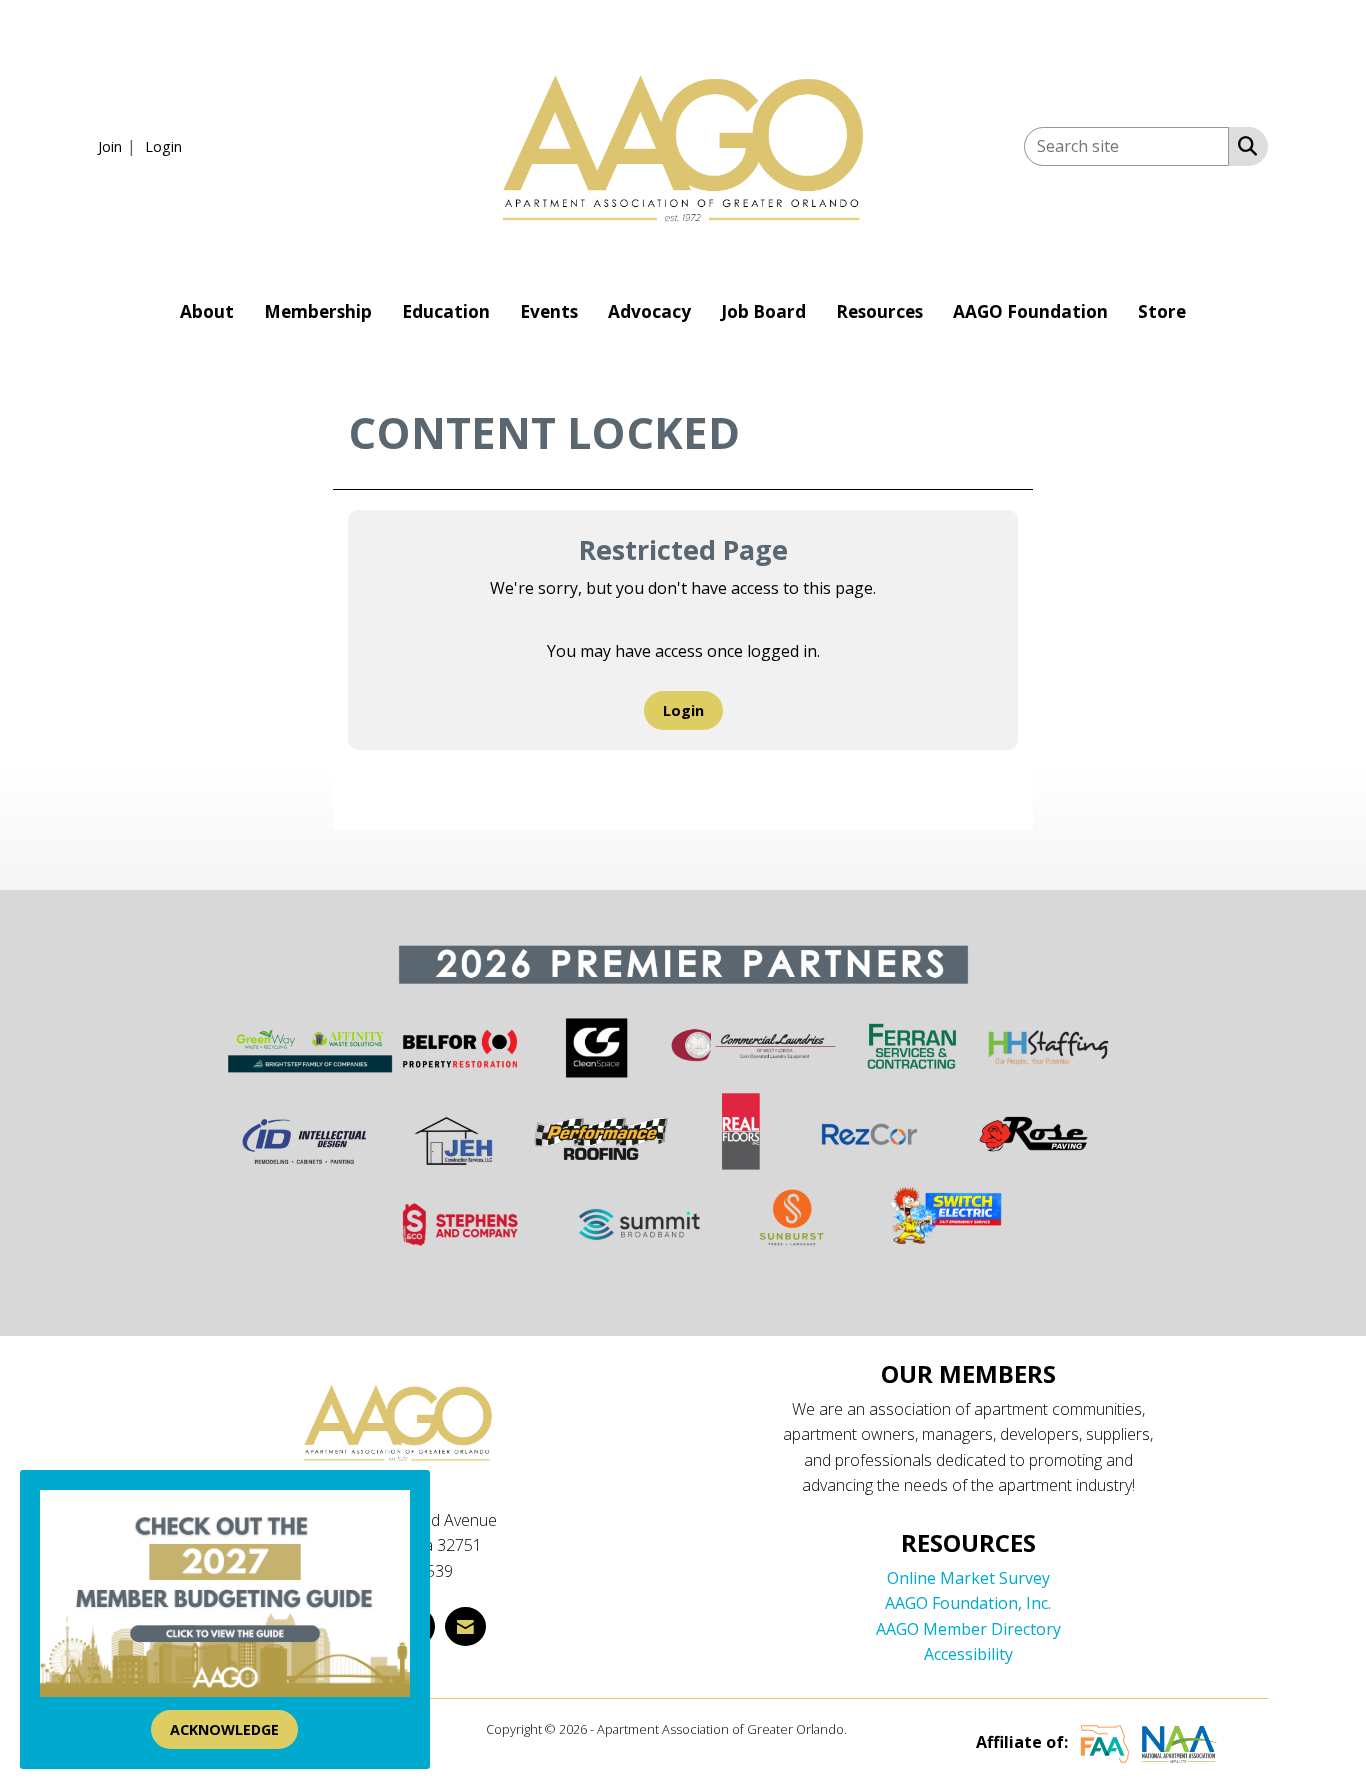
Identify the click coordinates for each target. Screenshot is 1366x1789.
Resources (879, 311)
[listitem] (119, 146)
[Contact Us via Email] (465, 1626)
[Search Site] (1243, 145)
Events (549, 311)
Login (683, 710)
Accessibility (968, 1654)
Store (1162, 311)
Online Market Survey (968, 1578)
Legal (865, 1729)
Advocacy (649, 311)
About (207, 311)
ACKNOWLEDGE (224, 1729)
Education (446, 311)
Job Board (763, 311)
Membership (318, 311)
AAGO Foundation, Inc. (968, 1603)
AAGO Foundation (1030, 311)
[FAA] (1105, 1742)
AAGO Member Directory (968, 1629)
